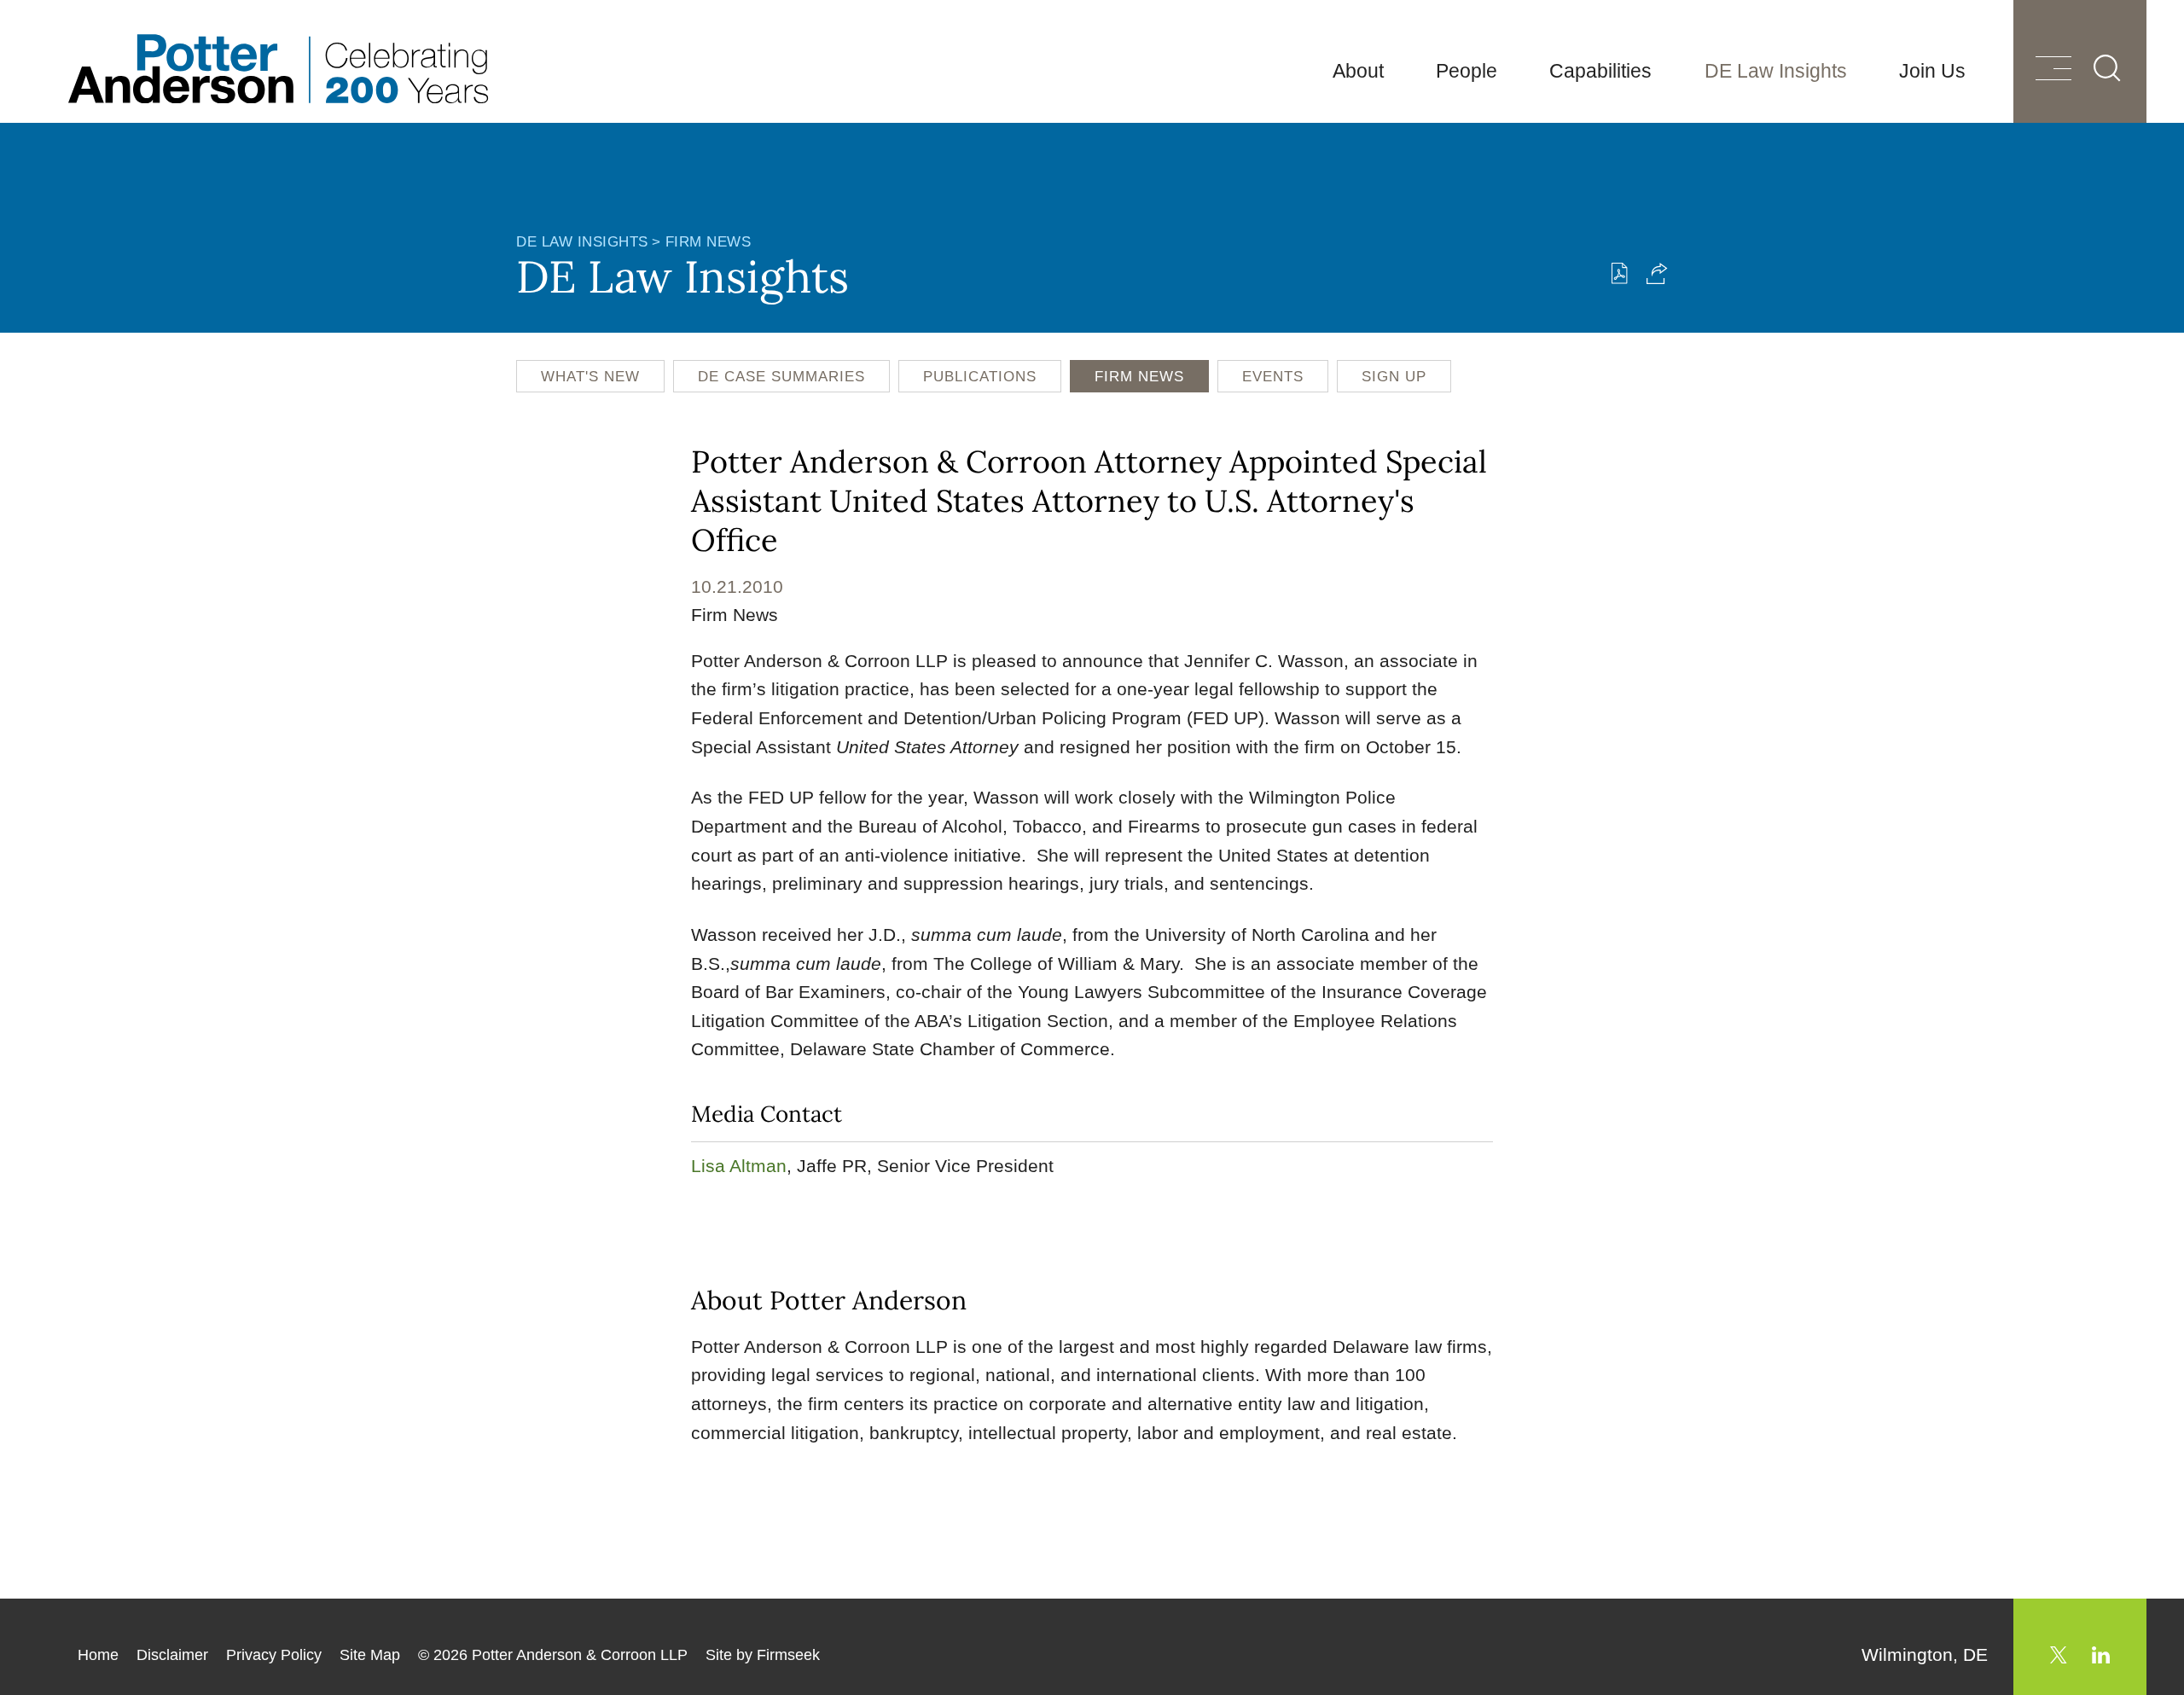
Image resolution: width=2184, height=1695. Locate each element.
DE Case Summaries (781, 376)
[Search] (2107, 68)
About (1358, 71)
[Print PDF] (1620, 273)
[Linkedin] (2101, 1655)
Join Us (1932, 71)
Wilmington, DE (1925, 1654)
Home (98, 1655)
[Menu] (2053, 70)
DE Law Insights (1776, 71)
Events (1273, 376)
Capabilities (1600, 71)
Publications (980, 376)
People (1467, 71)
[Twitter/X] (2059, 1655)
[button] (1657, 273)
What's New (590, 376)
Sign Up (1394, 376)
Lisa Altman (739, 1166)
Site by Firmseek (763, 1655)
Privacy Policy (274, 1655)
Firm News (709, 242)
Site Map (370, 1655)
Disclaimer (172, 1655)
